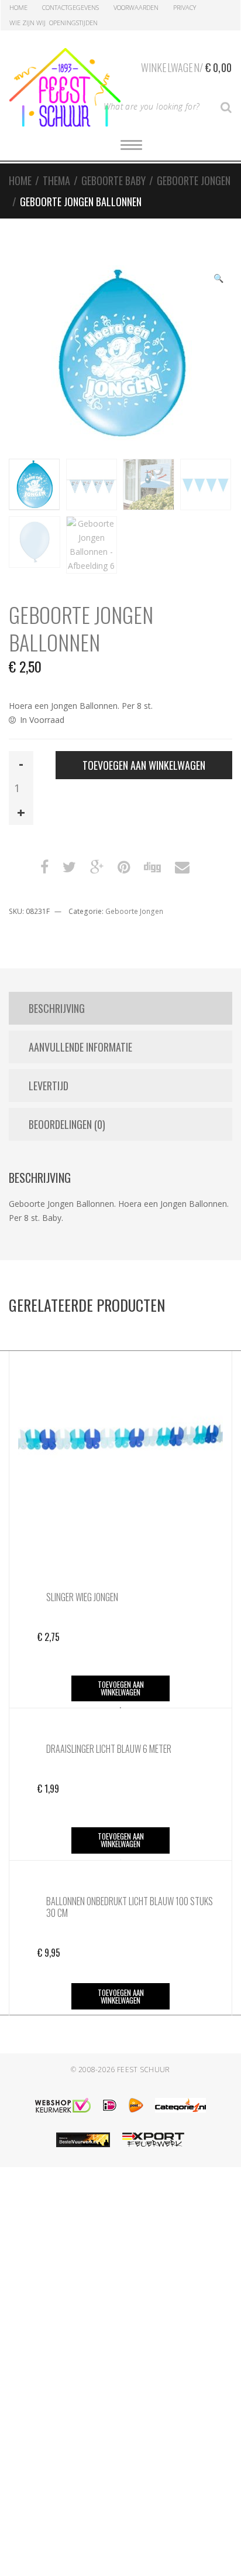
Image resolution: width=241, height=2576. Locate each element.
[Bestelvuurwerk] (83, 2140)
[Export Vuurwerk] (153, 2140)
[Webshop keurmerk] (63, 2105)
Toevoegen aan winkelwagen (144, 765)
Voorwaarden (136, 7)
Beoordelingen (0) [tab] (67, 1124)
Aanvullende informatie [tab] (80, 1047)
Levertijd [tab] (49, 1086)
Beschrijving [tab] (57, 1008)
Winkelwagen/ (186, 67)
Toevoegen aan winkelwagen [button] (121, 1688)
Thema (56, 180)
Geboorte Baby (113, 180)
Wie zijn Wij (27, 23)
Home (18, 7)
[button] (218, 279)
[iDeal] (110, 2105)
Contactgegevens (70, 7)
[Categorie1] (180, 2105)
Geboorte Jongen (194, 180)
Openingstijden (73, 23)
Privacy (185, 7)
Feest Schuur (144, 2070)
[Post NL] (136, 2105)
